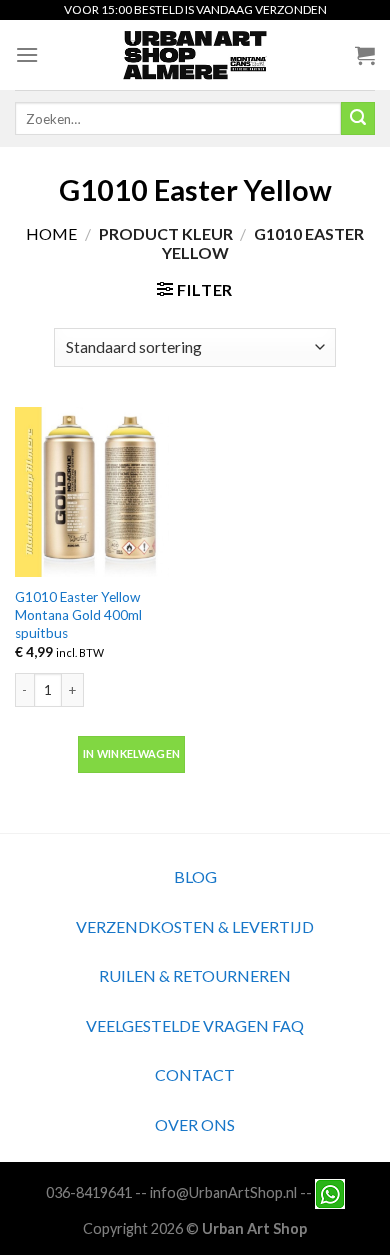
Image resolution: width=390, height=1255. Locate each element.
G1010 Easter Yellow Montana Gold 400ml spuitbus (78, 614)
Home (51, 233)
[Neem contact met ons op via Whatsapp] (330, 1192)
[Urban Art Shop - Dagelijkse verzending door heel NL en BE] (195, 55)
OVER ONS (195, 1124)
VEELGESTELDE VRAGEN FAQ (195, 1025)
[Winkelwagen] (365, 55)
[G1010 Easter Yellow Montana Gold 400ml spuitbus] (100, 492)
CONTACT (195, 1074)
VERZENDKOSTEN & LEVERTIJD (195, 926)
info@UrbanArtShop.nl (223, 1192)
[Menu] (27, 54)
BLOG (195, 876)
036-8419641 (89, 1192)
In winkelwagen (132, 753)
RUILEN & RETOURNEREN (195, 975)
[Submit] (358, 119)
